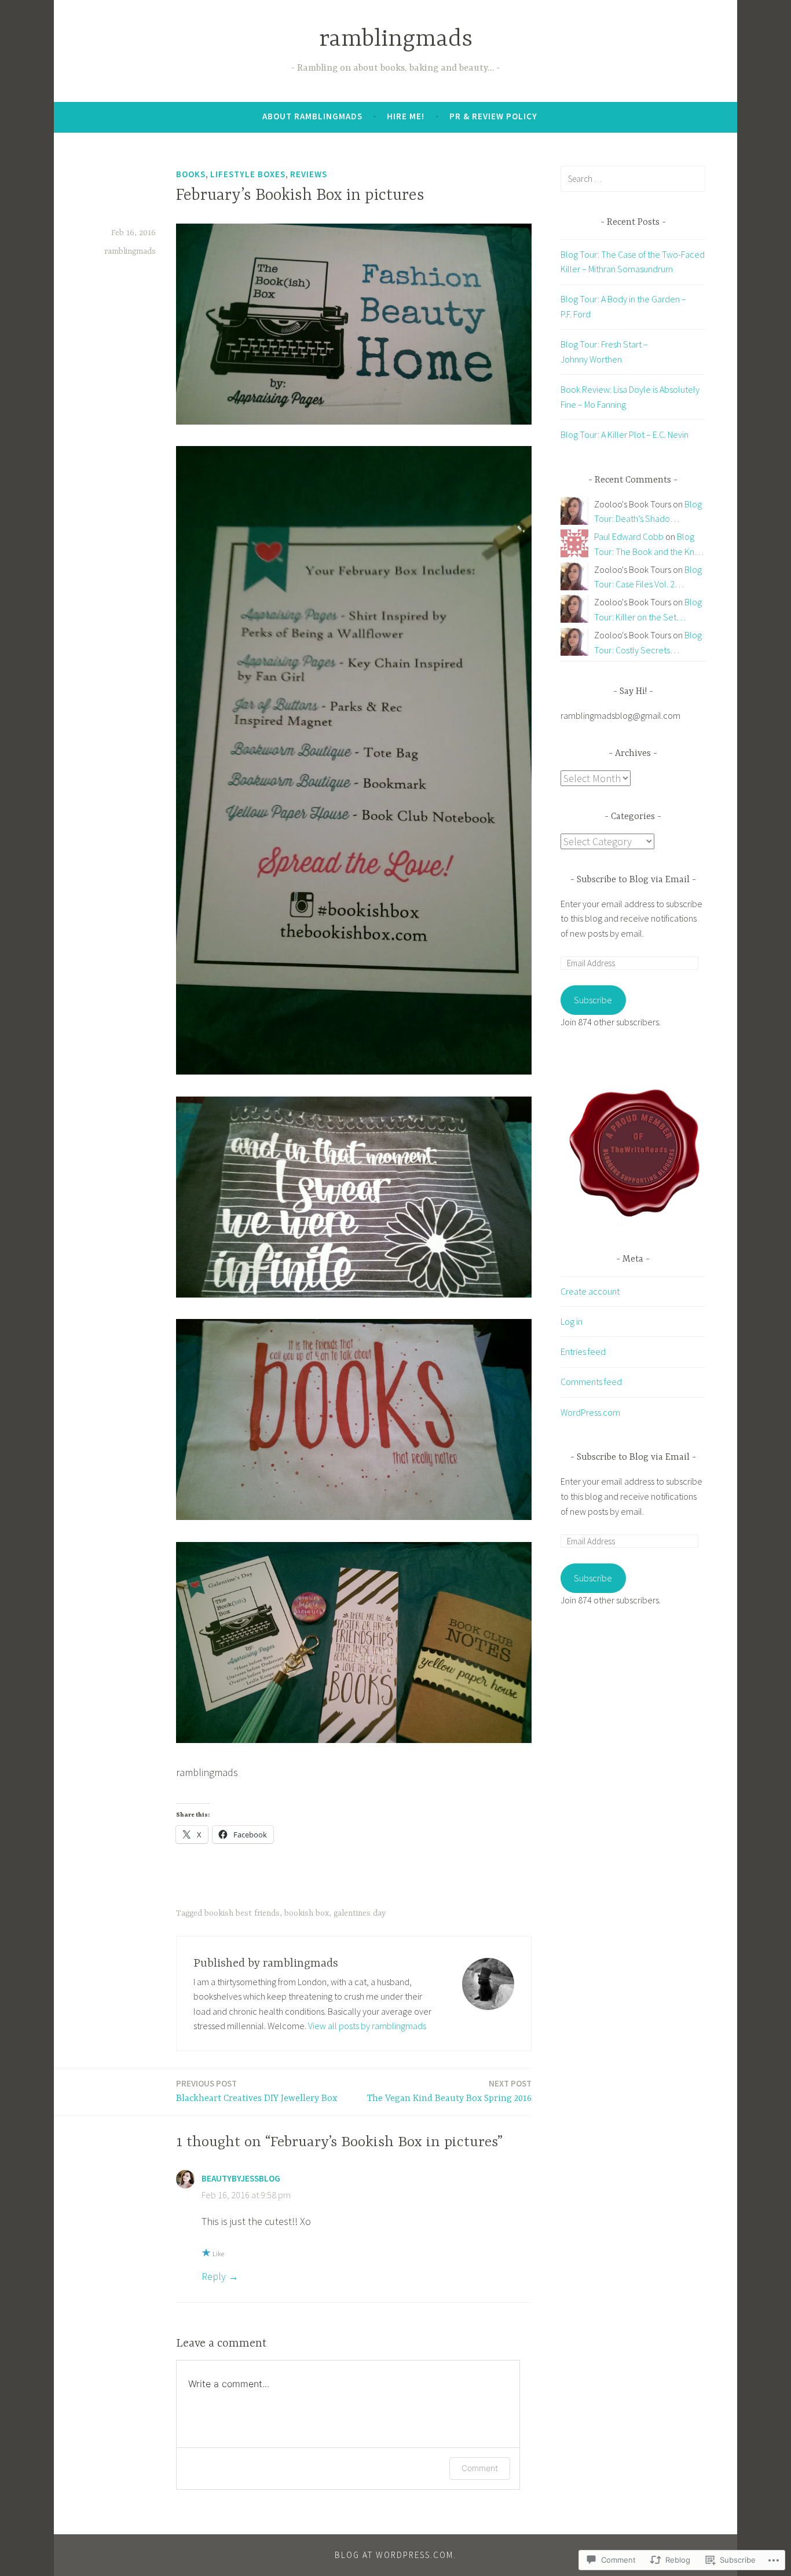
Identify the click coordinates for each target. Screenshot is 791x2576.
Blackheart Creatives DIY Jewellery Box (257, 2091)
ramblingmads (396, 40)
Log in (572, 1321)
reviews (309, 174)
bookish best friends (242, 1913)
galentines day (360, 1913)
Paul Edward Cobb (629, 536)
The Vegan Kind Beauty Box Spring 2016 (449, 2091)
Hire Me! (406, 116)
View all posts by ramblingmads (367, 2026)
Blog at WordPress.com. (395, 2555)
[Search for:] (633, 178)
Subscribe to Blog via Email (633, 880)
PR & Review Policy (493, 116)
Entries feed (583, 1351)
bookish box (307, 1913)
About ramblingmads (312, 116)
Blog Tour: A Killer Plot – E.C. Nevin (625, 434)
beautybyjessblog (241, 2178)
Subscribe (593, 1000)
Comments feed (591, 1382)
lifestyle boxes (248, 174)
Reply (214, 2276)
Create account (590, 1291)
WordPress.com (590, 1412)
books (191, 174)
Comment (480, 2468)
